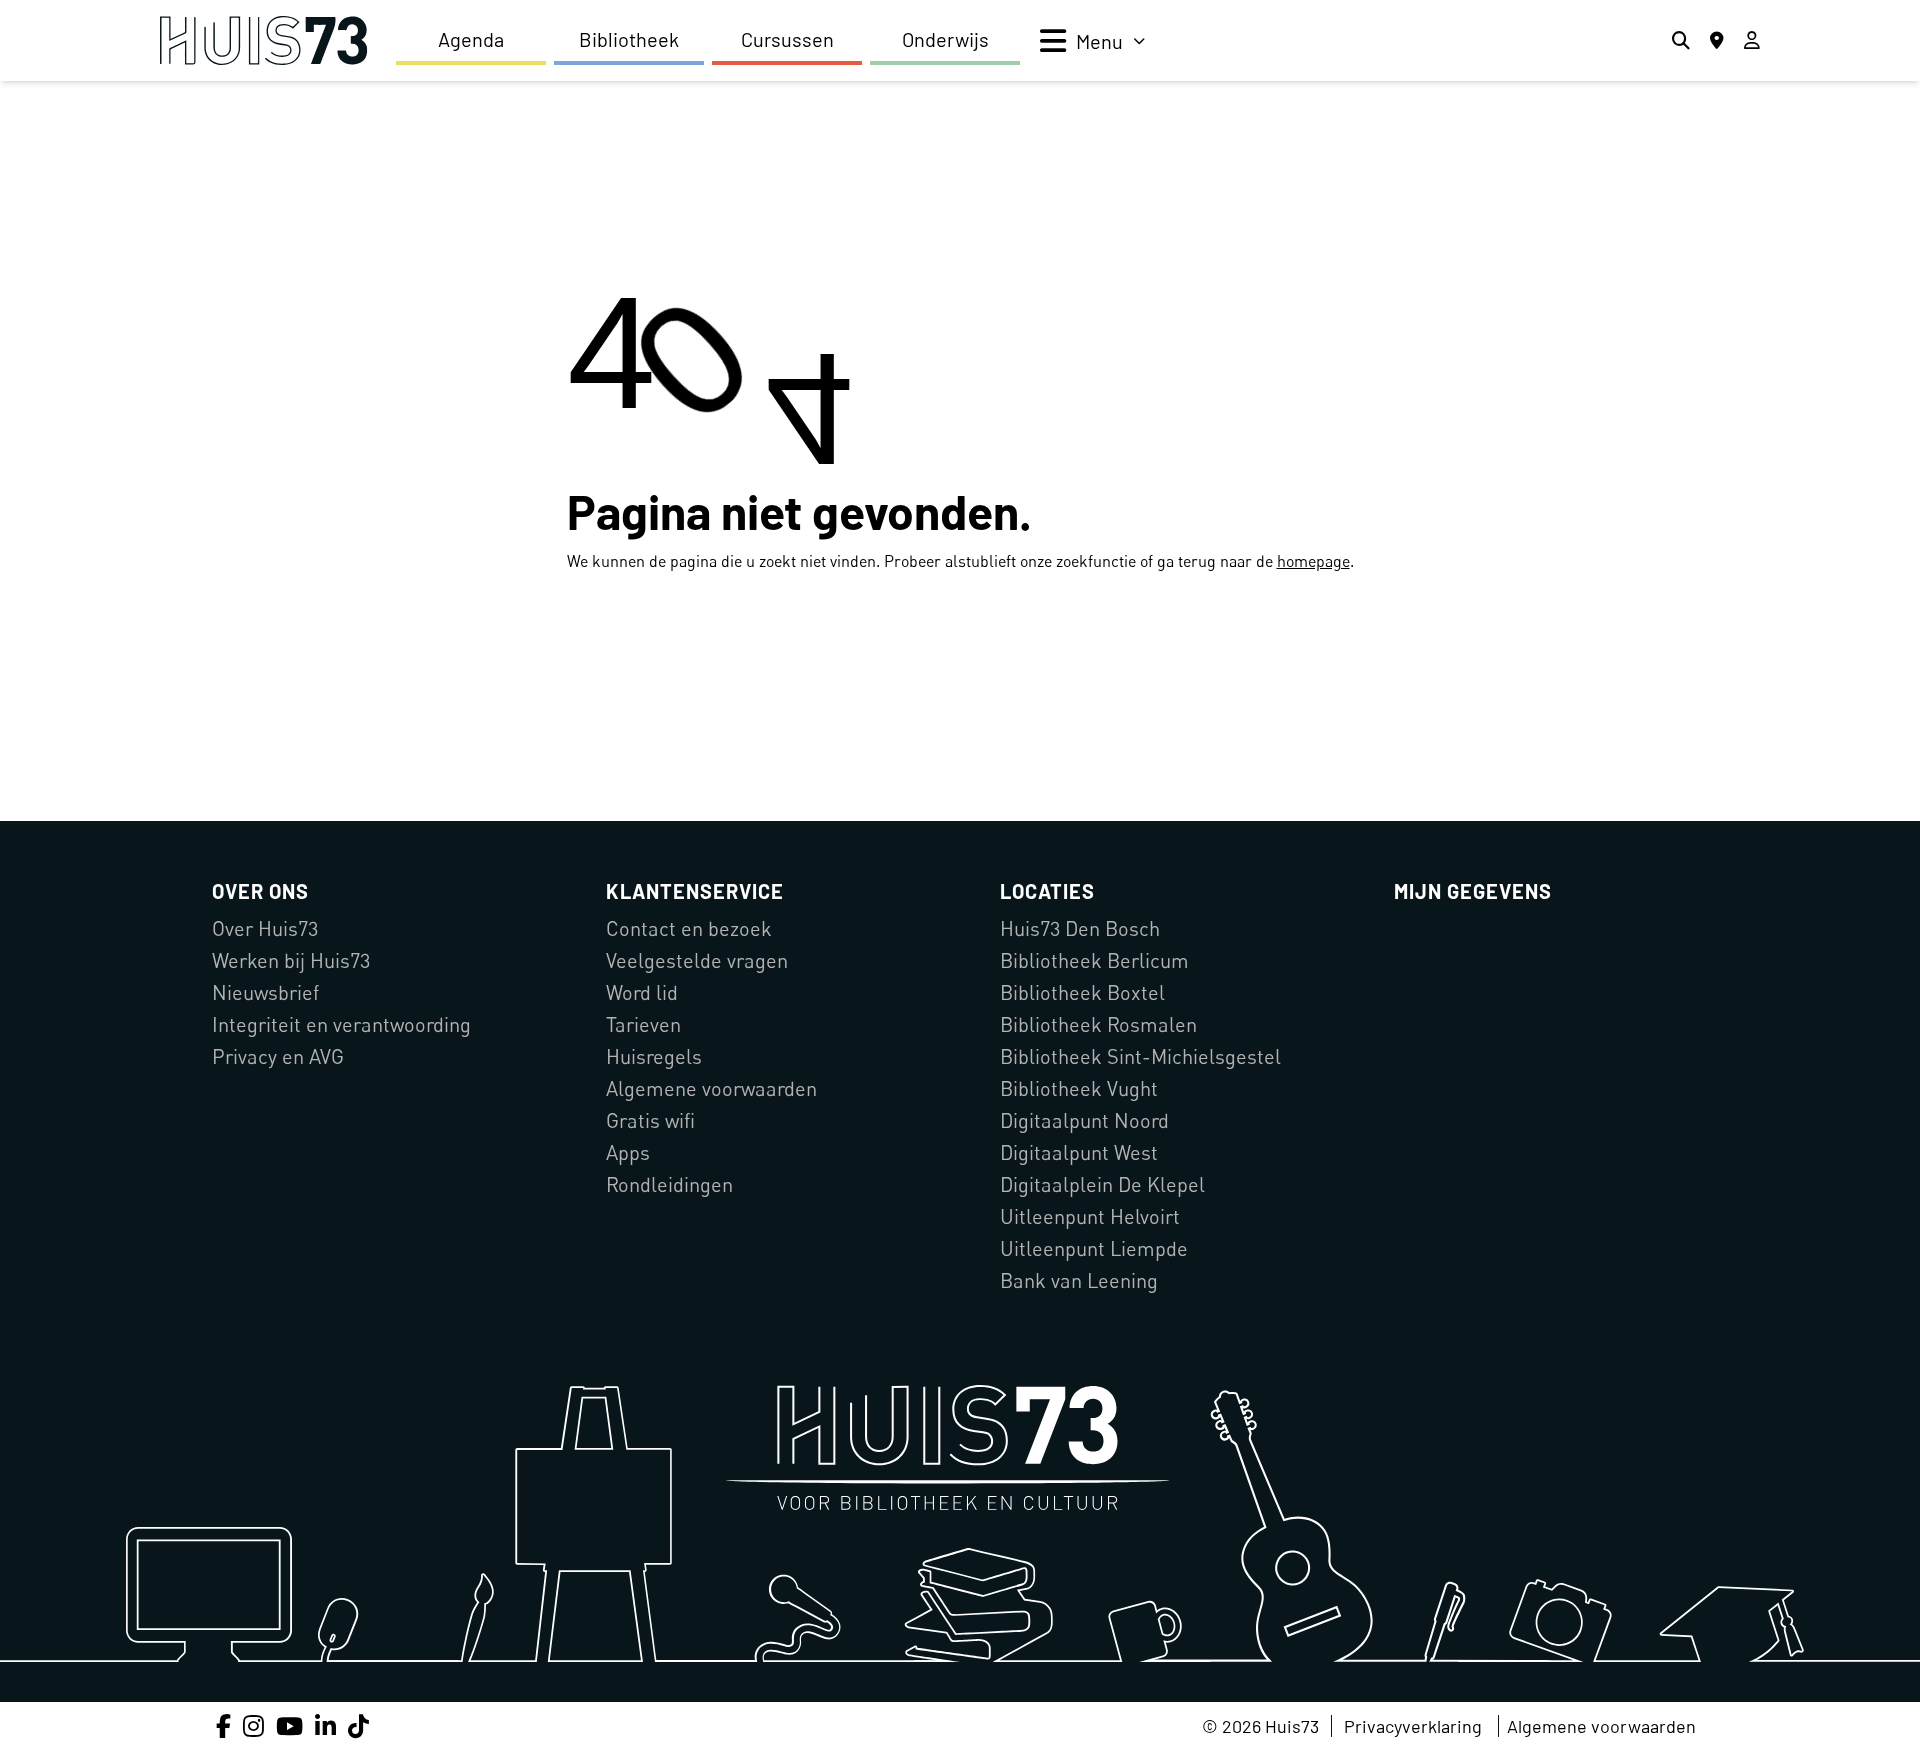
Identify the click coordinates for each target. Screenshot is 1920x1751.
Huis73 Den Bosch (1080, 928)
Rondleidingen (669, 1184)
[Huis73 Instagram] (253, 1725)
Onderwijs (945, 39)
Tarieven (643, 1024)
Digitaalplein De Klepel (1102, 1184)
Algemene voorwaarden (711, 1088)
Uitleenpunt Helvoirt (1090, 1216)
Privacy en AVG (278, 1056)
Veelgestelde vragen (697, 960)
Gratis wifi (650, 1120)
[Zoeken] (1681, 41)
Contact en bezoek (689, 928)
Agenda (471, 39)
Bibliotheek (629, 39)
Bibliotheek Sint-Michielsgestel (1140, 1056)
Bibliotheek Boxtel (1082, 992)
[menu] (1092, 41)
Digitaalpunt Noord (1084, 1120)
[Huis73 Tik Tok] (358, 1725)
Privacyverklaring (1413, 1726)
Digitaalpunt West (1079, 1152)
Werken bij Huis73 (291, 960)
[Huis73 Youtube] (289, 1725)
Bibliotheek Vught (1079, 1088)
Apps (628, 1152)
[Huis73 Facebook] (223, 1725)
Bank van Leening (1079, 1280)
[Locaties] (1717, 41)
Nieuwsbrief (265, 992)
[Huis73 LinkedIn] (325, 1725)
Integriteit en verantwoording (341, 1024)
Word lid (642, 992)
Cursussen (787, 39)
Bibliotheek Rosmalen (1098, 1024)
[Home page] (264, 40)
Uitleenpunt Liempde (1094, 1248)
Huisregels (654, 1056)
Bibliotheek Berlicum (1094, 960)
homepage (1313, 561)
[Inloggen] (1752, 41)
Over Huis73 (265, 928)
